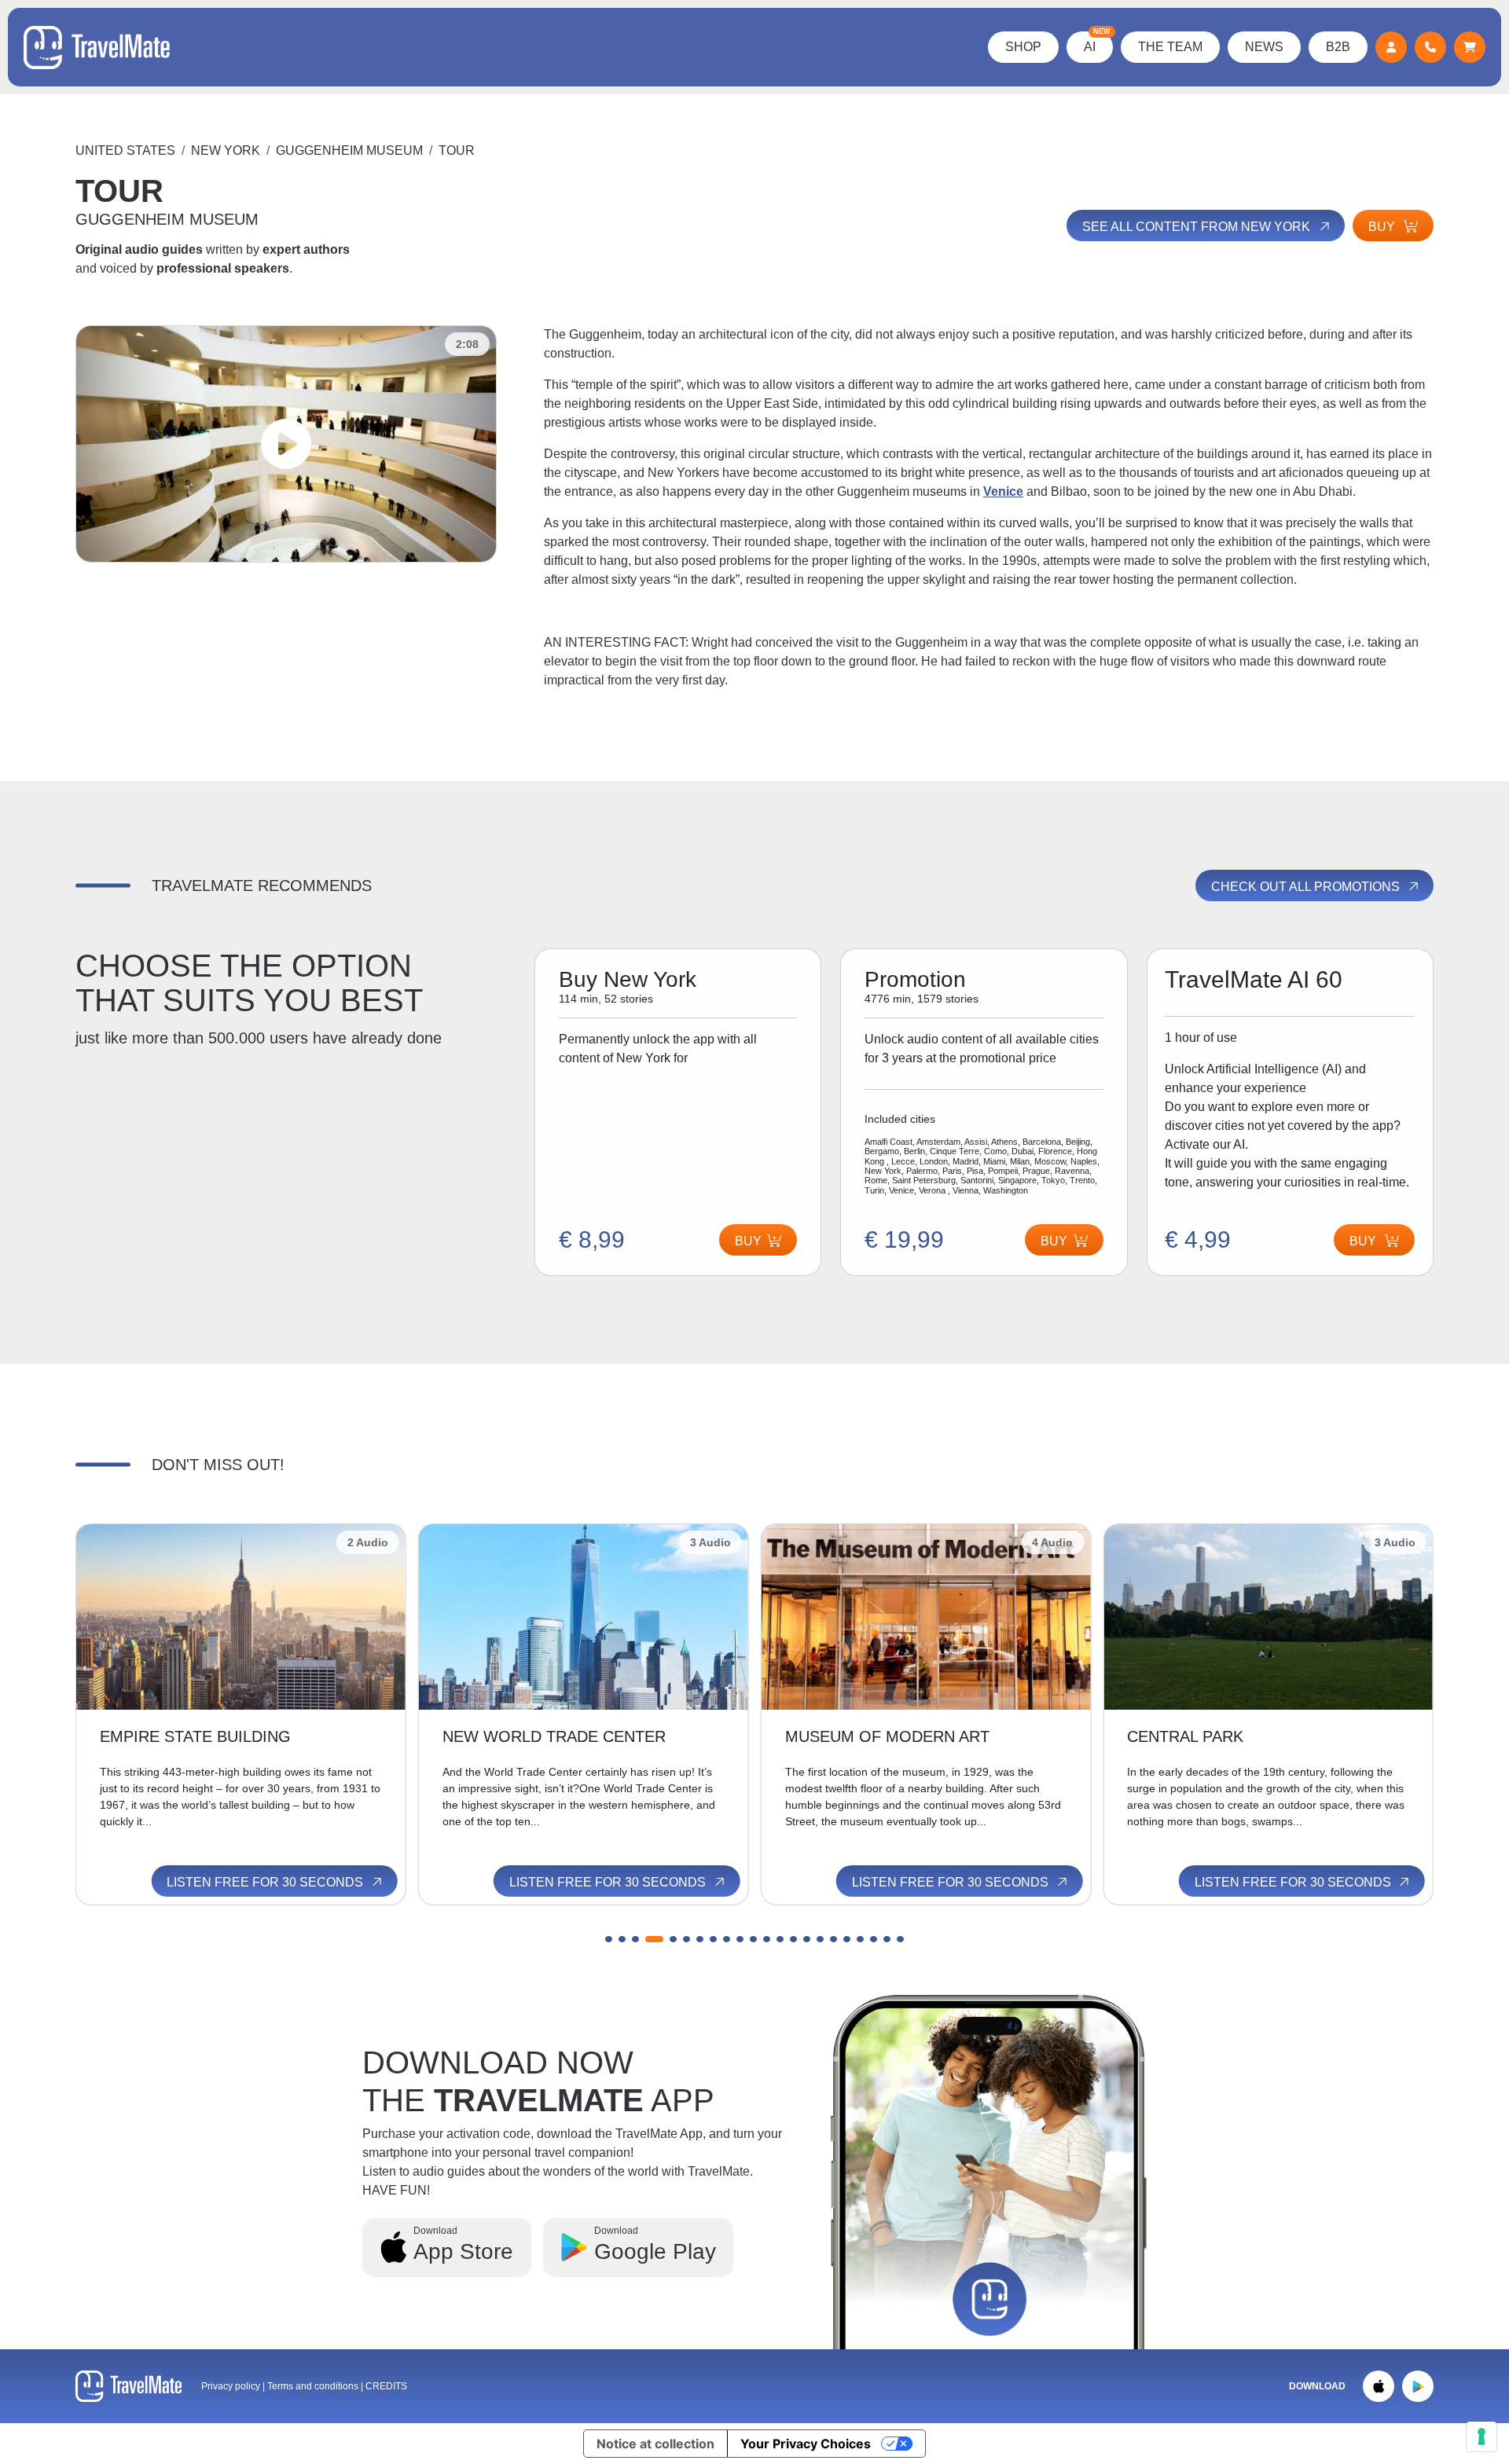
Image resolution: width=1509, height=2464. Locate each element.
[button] (609, 1939)
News (1264, 47)
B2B (1338, 47)
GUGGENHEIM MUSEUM (349, 150)
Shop (1023, 47)
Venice (1003, 491)
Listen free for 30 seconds (266, 1882)
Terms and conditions (314, 2386)
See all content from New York (1198, 227)
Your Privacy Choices (806, 2444)
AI (1097, 42)
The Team (1170, 47)
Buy (1383, 227)
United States (125, 150)
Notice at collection (655, 2444)
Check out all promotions (1307, 887)
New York (226, 150)
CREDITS (386, 2386)
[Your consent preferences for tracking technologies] (1481, 2436)
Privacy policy (231, 2386)
